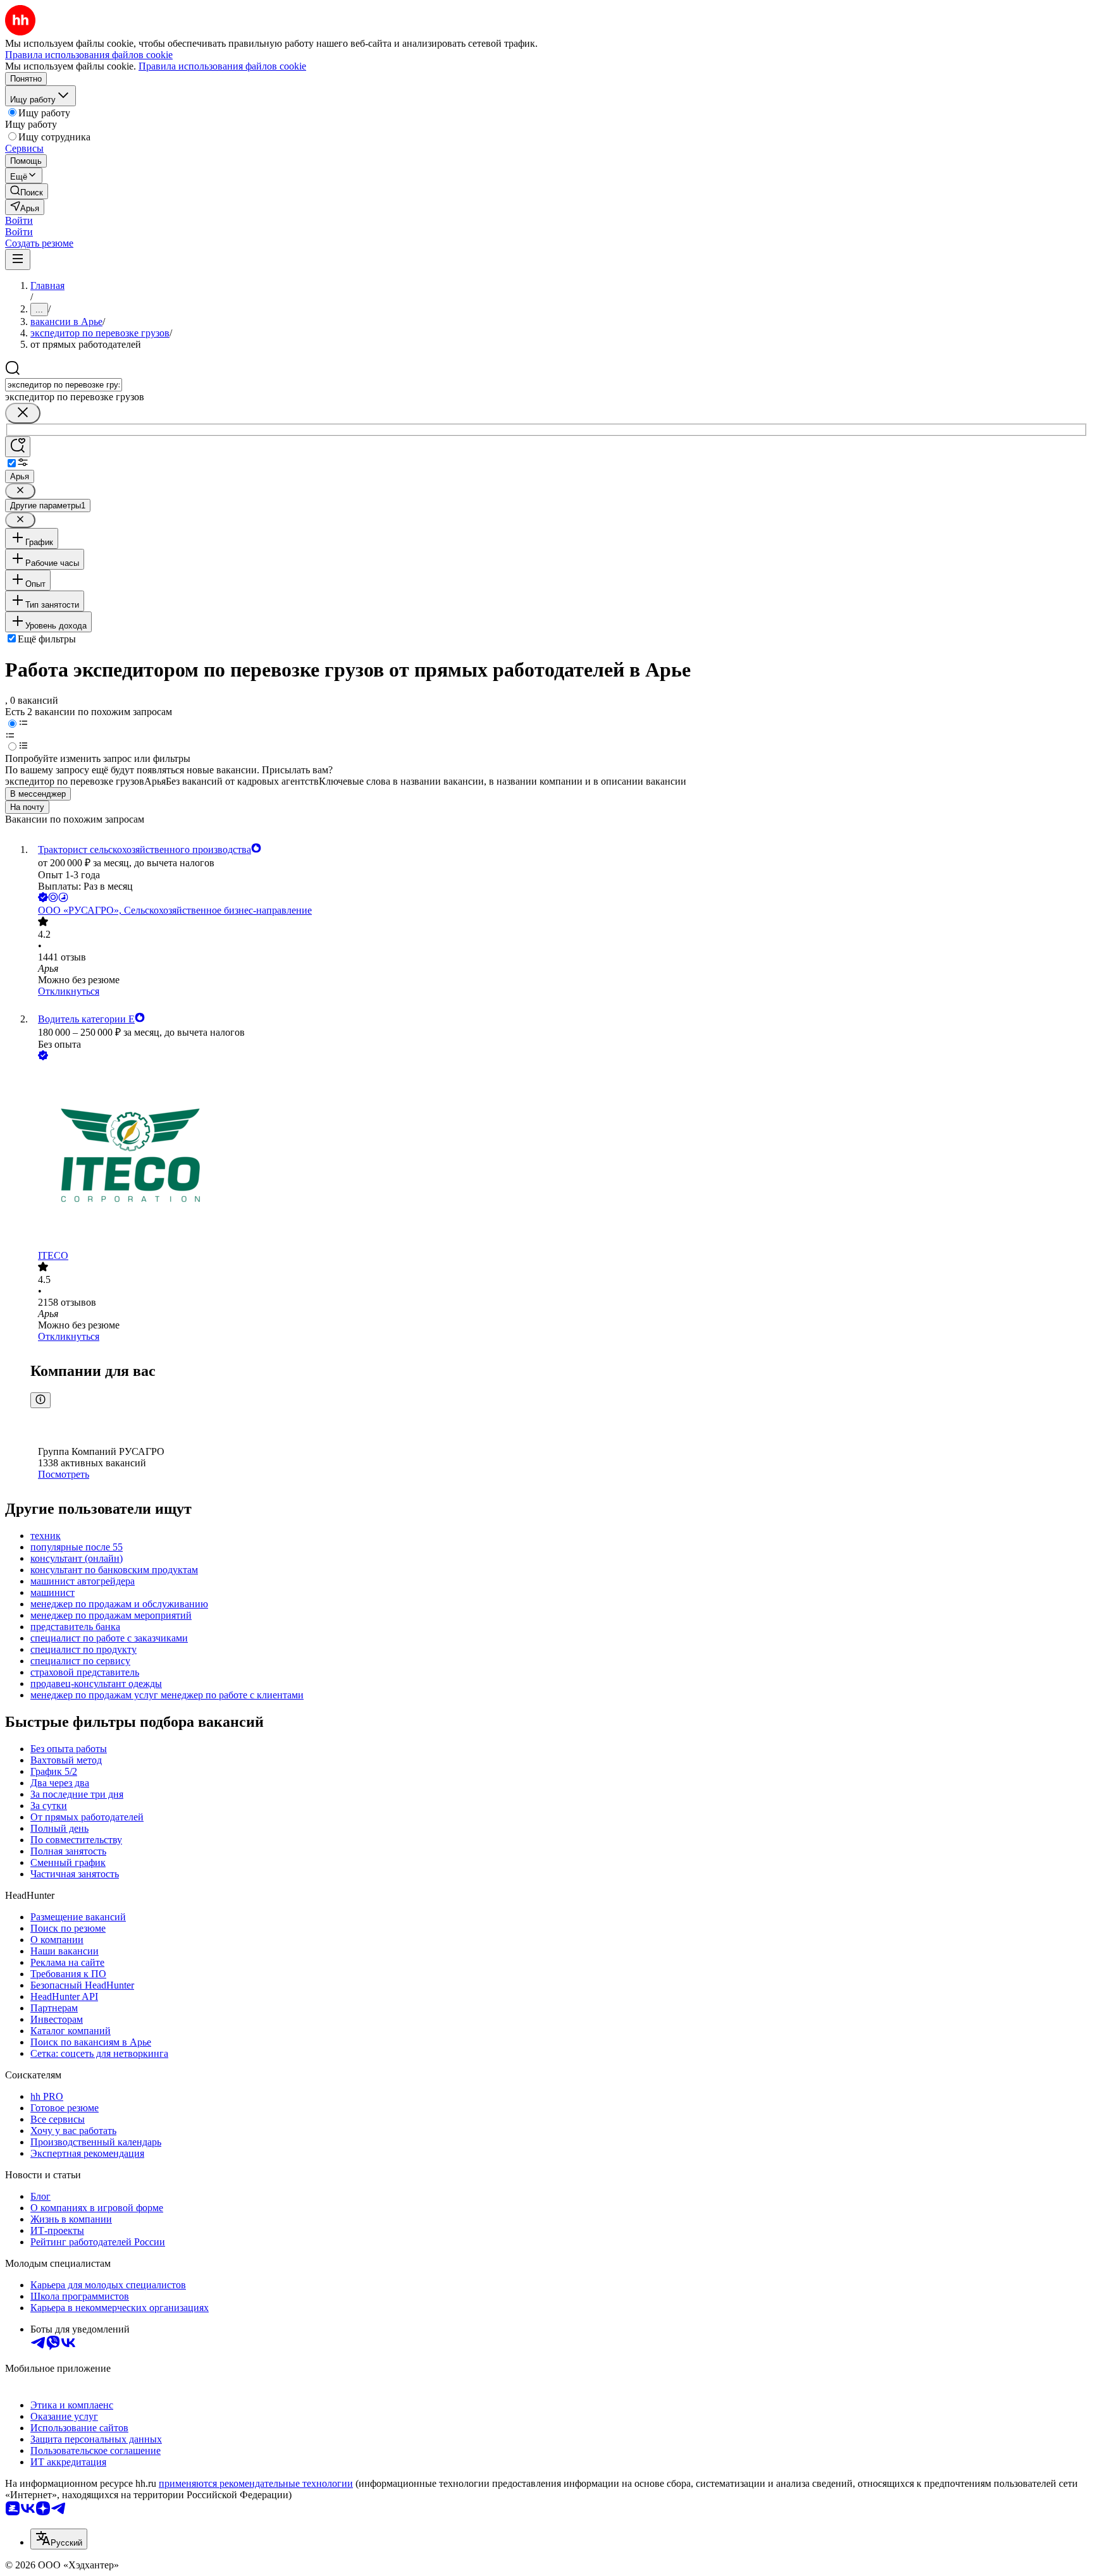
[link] (27, 191)
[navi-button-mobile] (18, 260)
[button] (19, 220)
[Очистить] (23, 413)
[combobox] (64, 385)
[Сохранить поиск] (18, 447)
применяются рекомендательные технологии (256, 2483)
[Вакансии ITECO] (559, 1156)
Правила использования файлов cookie (222, 66)
